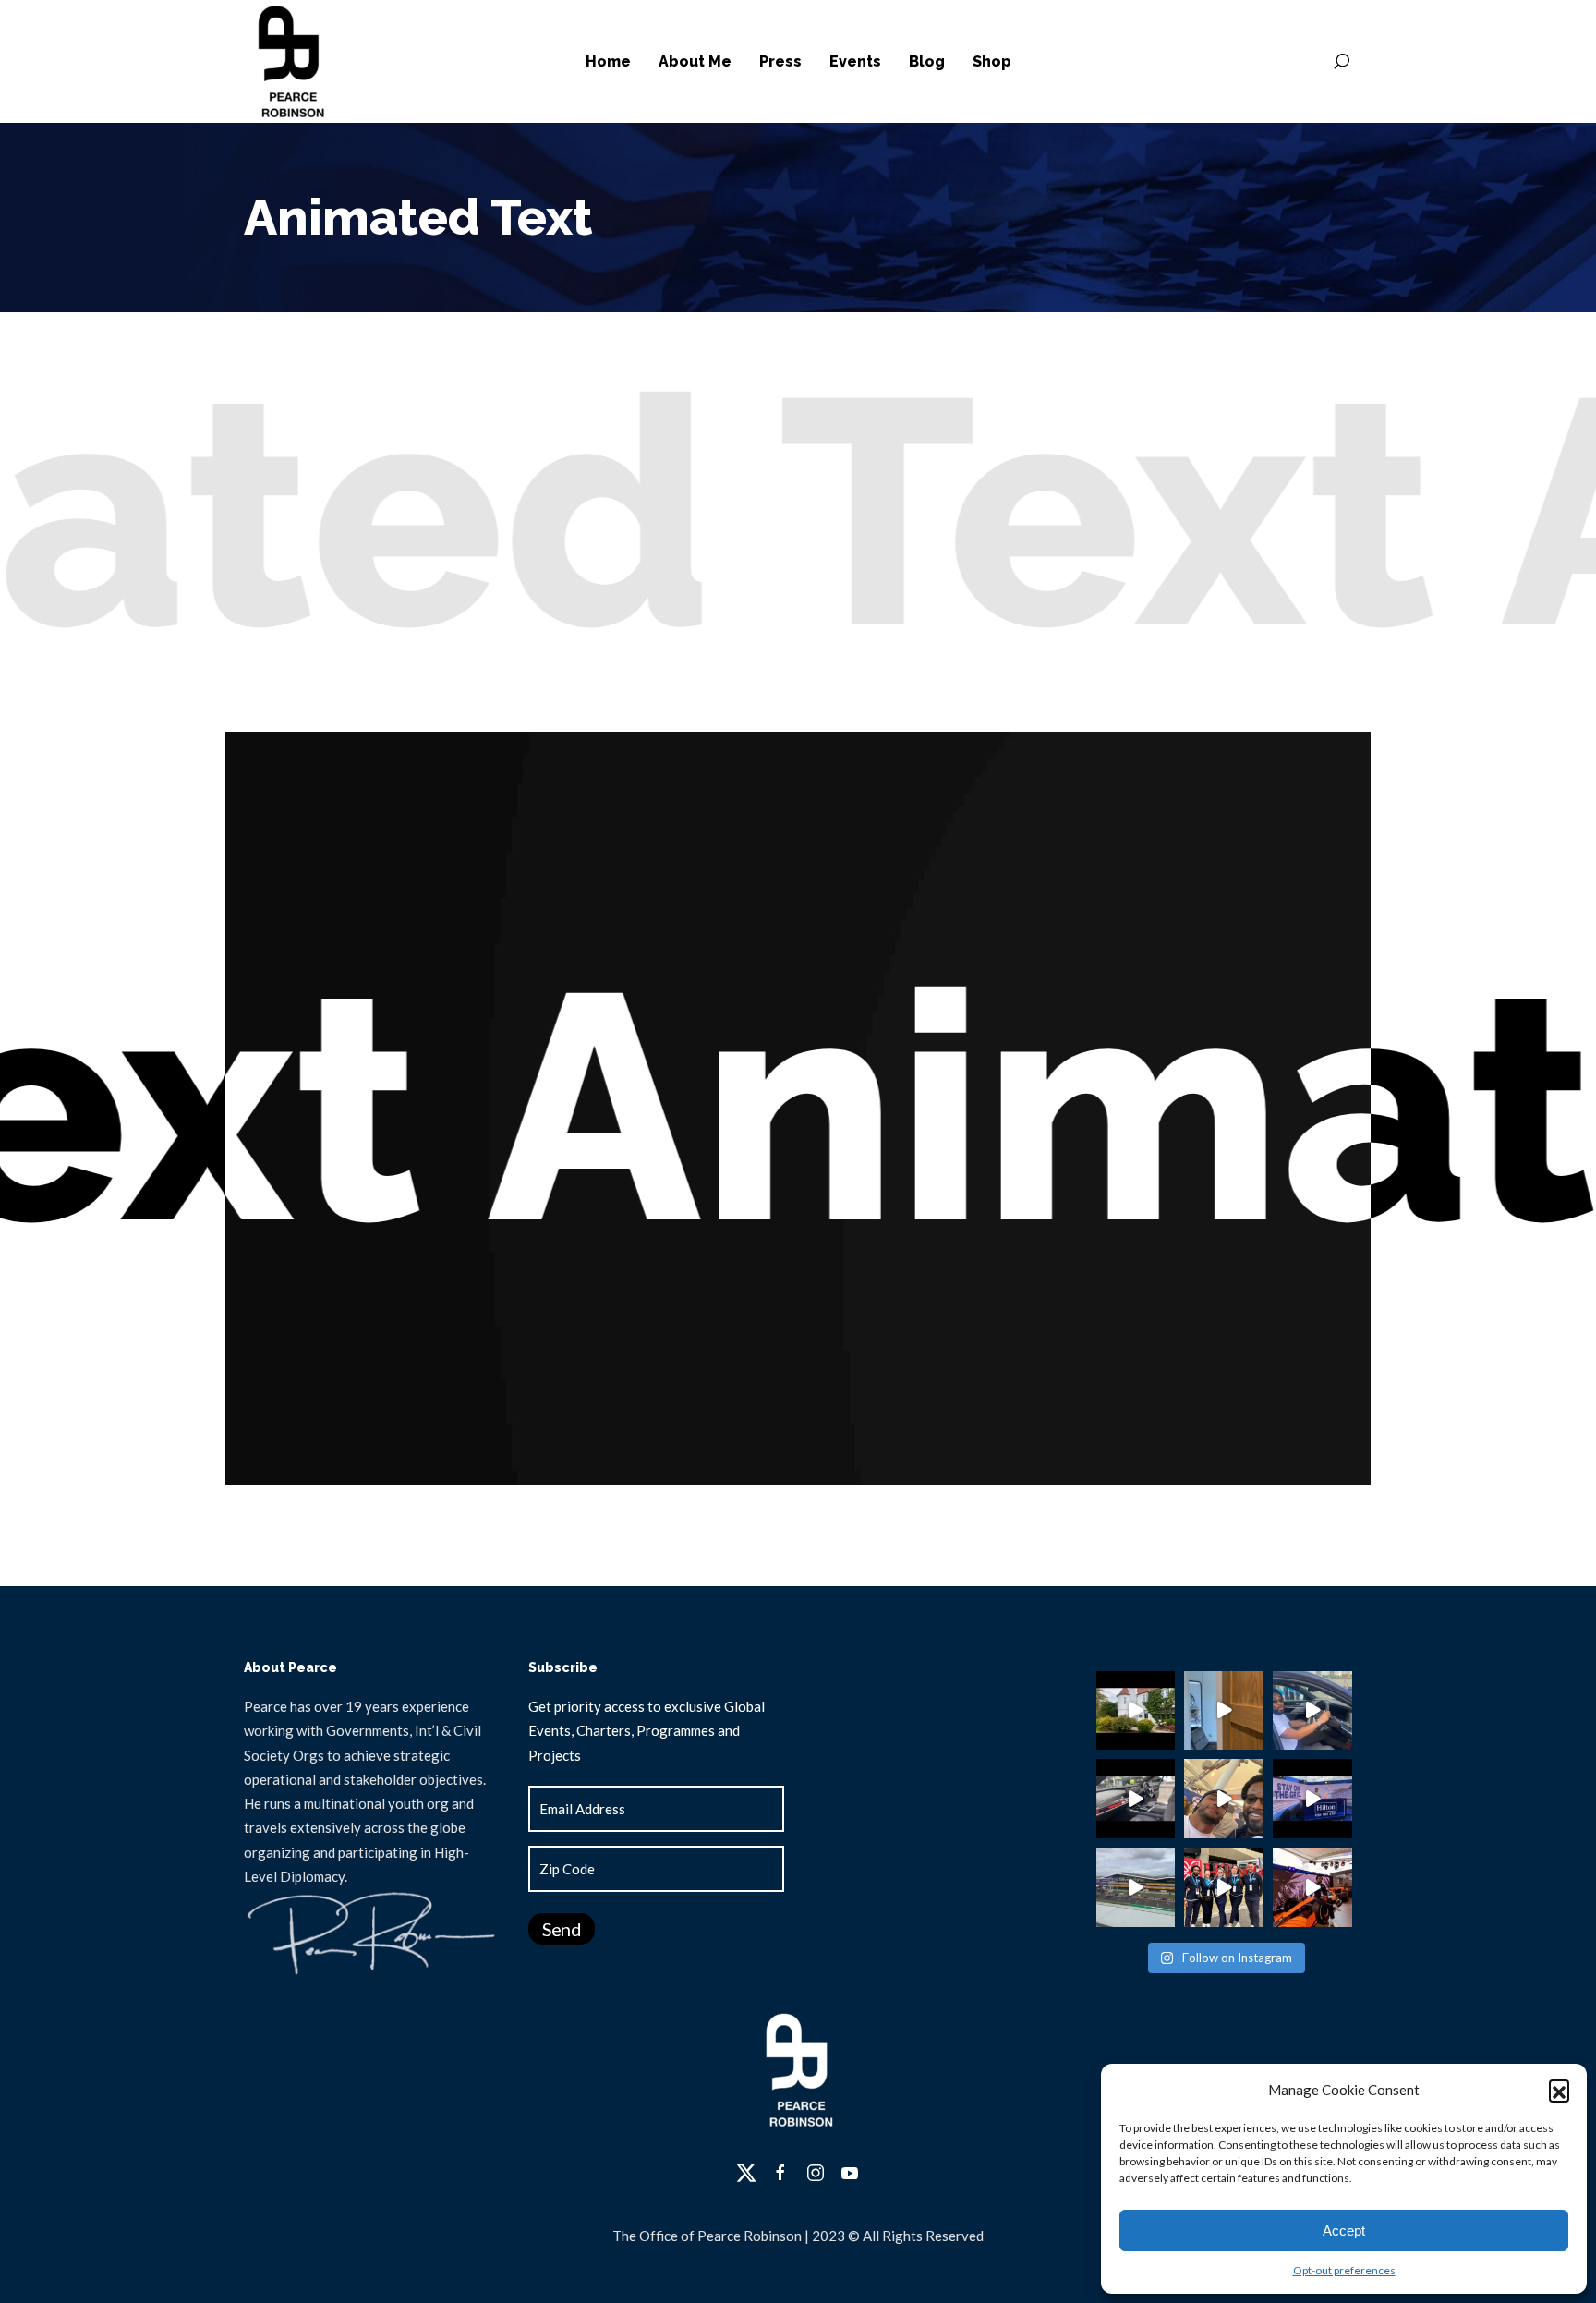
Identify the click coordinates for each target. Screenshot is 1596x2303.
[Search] (1341, 62)
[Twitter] (746, 2173)
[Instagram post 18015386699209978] (1136, 1711)
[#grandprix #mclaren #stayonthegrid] (1312, 1799)
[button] (1559, 2090)
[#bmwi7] (1312, 1711)
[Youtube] (850, 2173)
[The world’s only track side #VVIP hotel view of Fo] (1136, 1887)
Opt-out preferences (1344, 2270)
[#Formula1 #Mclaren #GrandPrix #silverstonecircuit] (1312, 1887)
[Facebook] (780, 2173)
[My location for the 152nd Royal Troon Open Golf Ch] (1224, 1711)
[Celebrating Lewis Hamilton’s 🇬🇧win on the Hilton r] (1224, 1799)
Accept (1344, 2230)
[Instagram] (816, 2173)
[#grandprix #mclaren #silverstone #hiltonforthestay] (1224, 1887)
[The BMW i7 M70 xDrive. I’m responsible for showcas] (1136, 1799)
